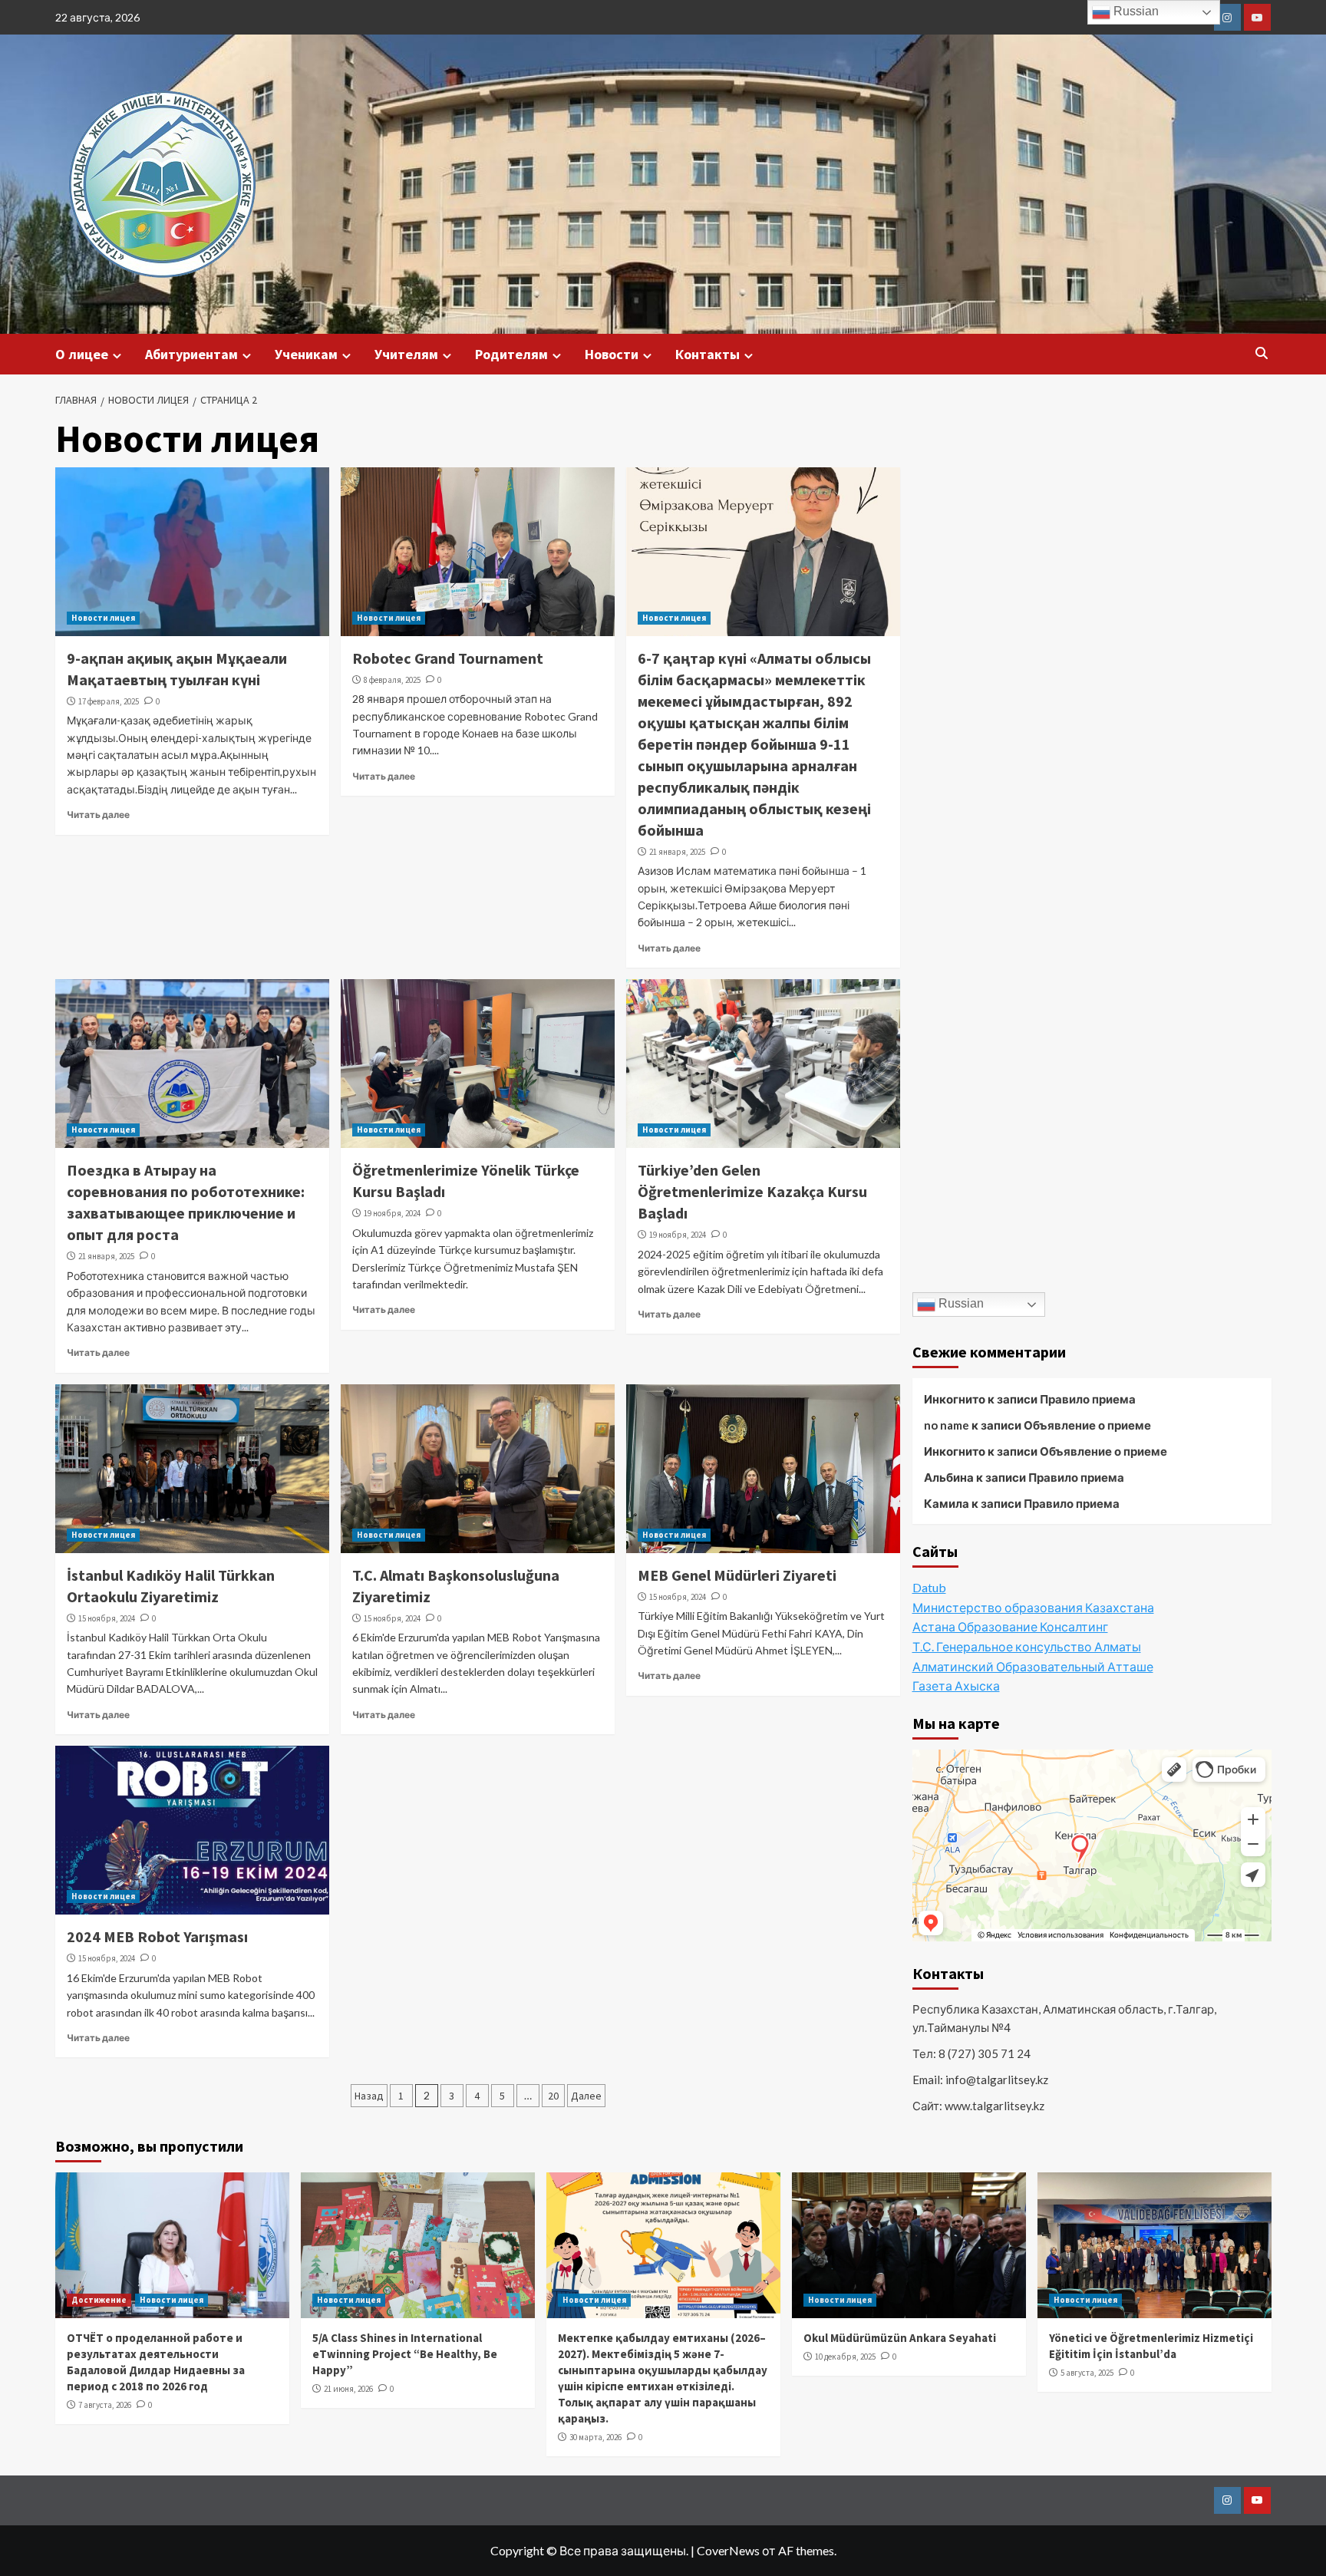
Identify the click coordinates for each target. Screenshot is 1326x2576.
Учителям (406, 354)
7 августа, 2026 (105, 2405)
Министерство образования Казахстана (1033, 1607)
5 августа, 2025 (1087, 2373)
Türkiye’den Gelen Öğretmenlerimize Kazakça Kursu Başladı (752, 1191)
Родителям (511, 354)
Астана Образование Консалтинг (1010, 1626)
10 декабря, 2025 (845, 2357)
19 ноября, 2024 (392, 1213)
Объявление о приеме (1087, 1425)
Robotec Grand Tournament (448, 658)
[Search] (1262, 353)
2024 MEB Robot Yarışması (157, 1936)
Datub (929, 1587)
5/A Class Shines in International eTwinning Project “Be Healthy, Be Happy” (405, 2354)
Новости (612, 354)
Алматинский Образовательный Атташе (1033, 1666)
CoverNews (728, 2550)
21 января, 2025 (677, 852)
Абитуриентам (191, 354)
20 (553, 2096)
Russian (960, 1303)
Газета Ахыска (956, 1685)
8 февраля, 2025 (392, 680)
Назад (369, 2096)
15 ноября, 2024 (107, 1618)
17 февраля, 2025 (109, 701)
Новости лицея (103, 618)
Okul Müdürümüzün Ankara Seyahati (900, 2338)
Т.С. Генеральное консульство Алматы (1027, 1646)
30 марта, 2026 (595, 2437)
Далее (586, 2096)
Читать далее (98, 815)
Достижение (99, 2300)
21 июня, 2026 (348, 2389)
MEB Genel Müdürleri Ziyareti (737, 1575)
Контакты (708, 354)
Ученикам (306, 354)
